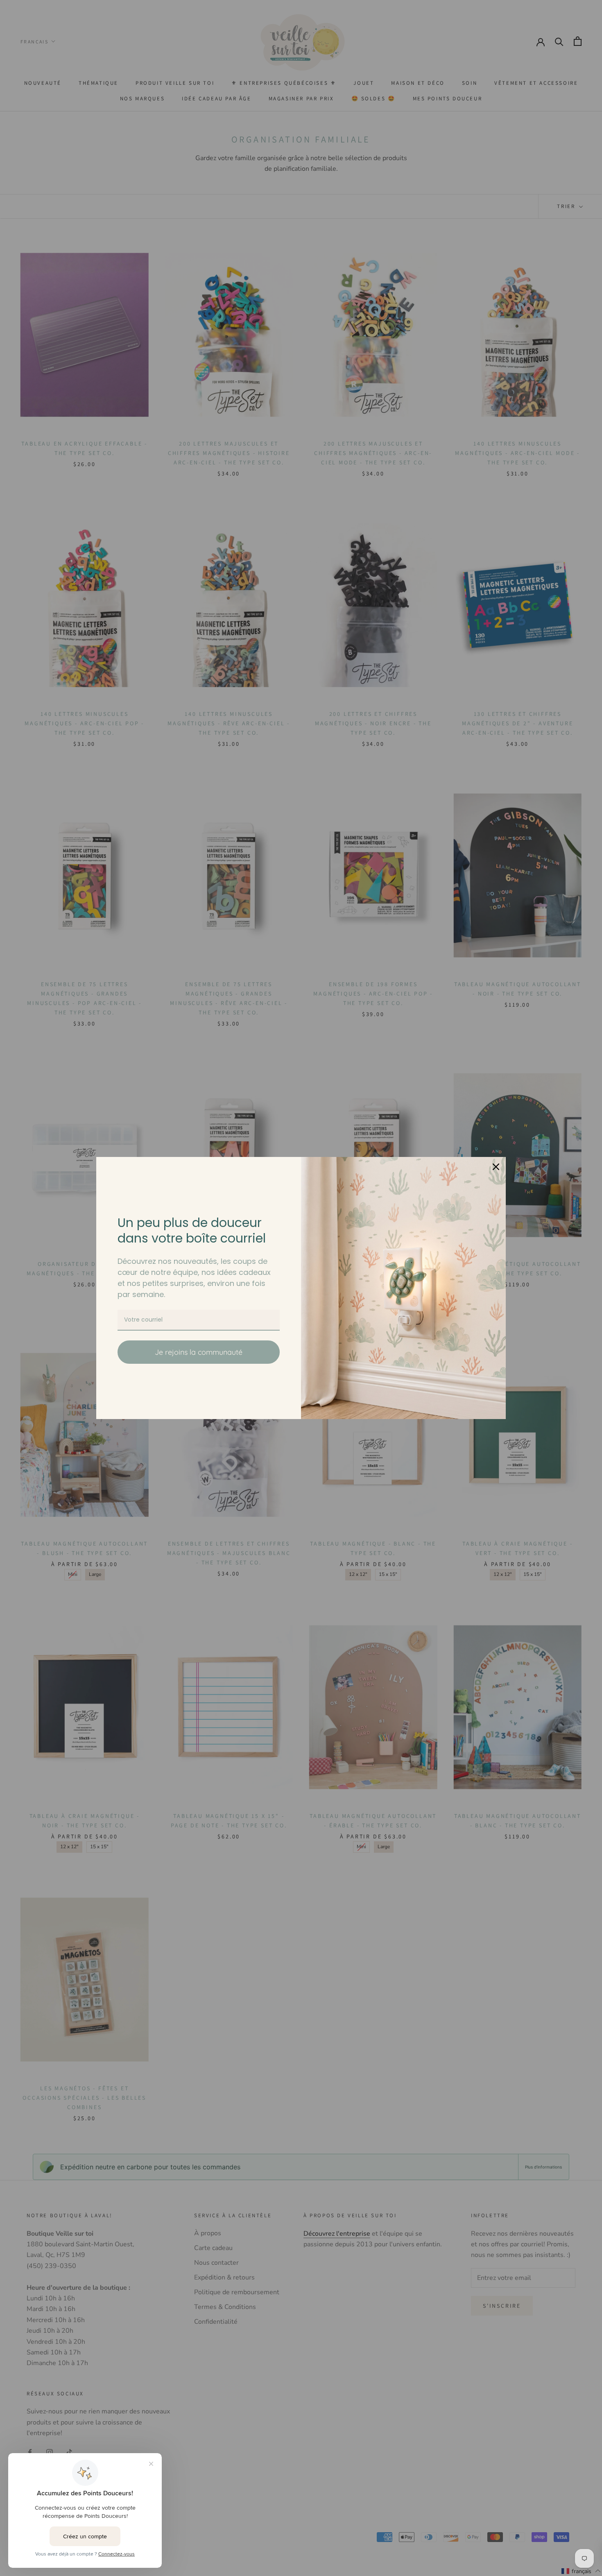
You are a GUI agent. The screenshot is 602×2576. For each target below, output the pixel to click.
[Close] (496, 1167)
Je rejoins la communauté (199, 1352)
